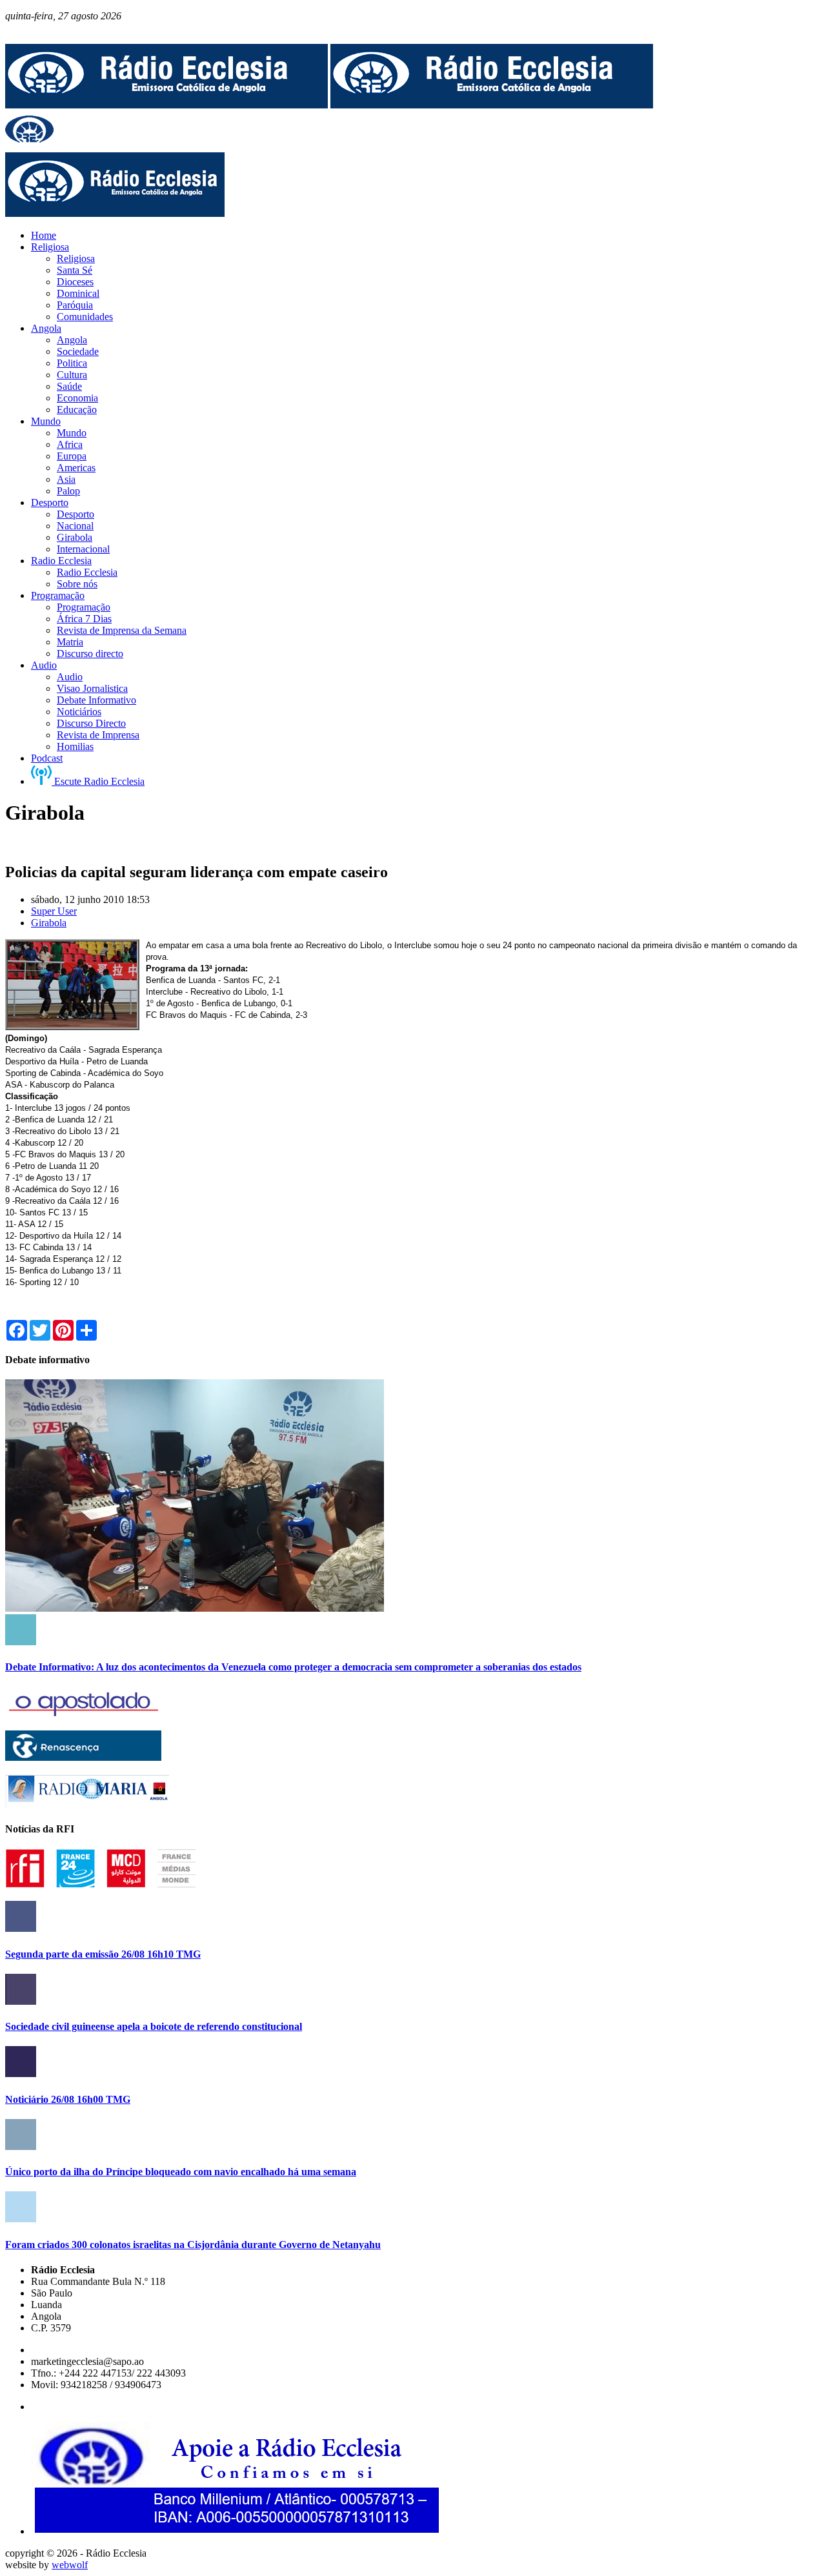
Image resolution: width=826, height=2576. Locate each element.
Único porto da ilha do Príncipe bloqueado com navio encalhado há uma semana (181, 2172)
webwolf (70, 2565)
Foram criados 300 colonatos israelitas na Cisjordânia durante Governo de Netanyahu (193, 2245)
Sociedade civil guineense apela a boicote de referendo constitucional (154, 2026)
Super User (54, 911)
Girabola (49, 923)
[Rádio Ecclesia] (166, 105)
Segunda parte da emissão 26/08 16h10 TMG (103, 1954)
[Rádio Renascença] (83, 1757)
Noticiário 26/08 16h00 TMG (68, 2099)
